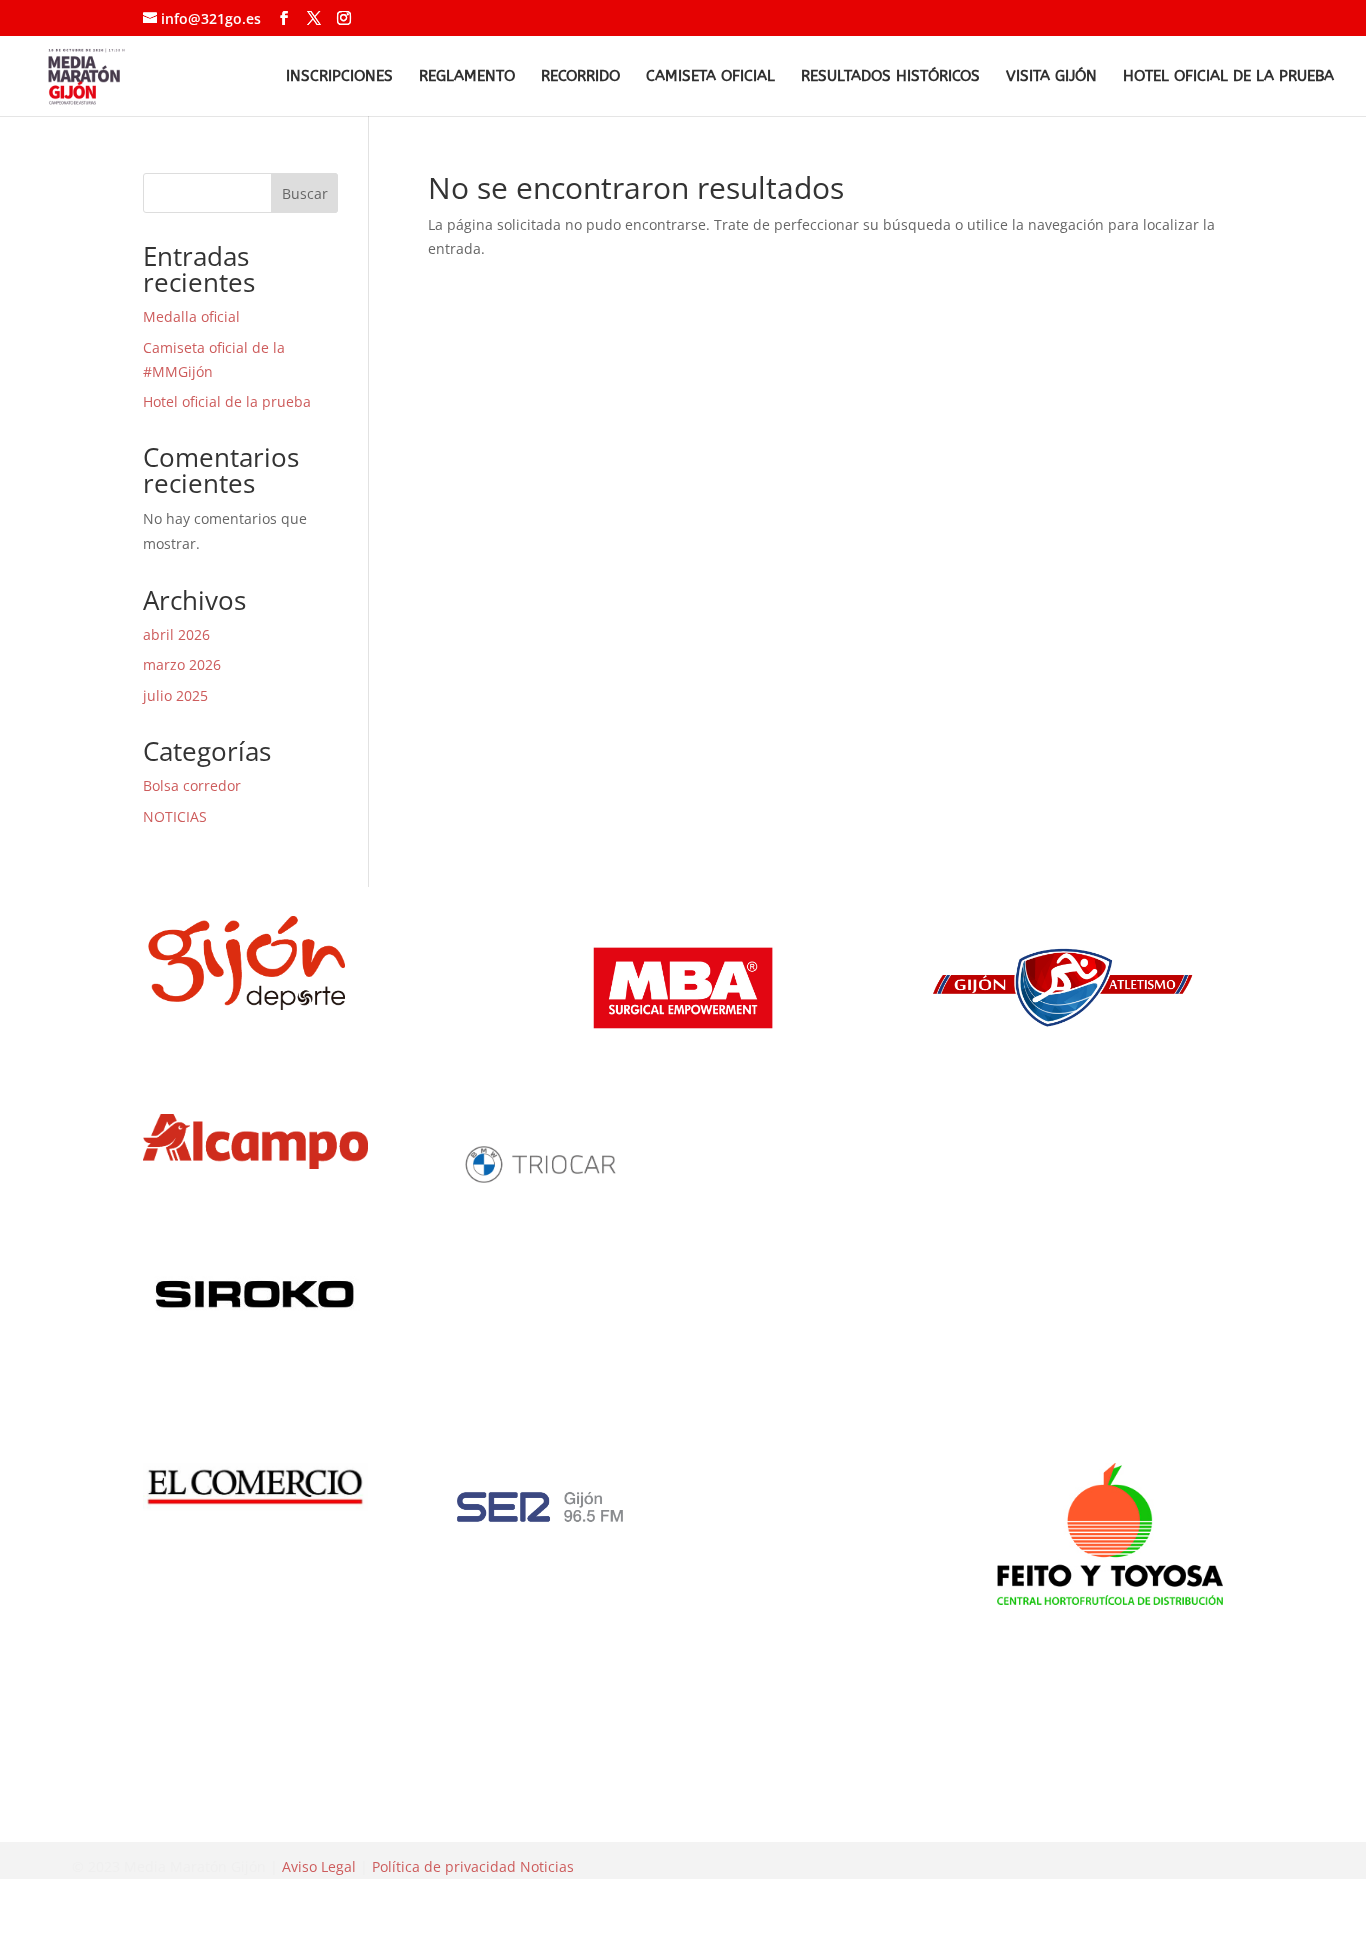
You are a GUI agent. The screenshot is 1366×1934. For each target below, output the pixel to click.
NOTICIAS (175, 816)
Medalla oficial (191, 316)
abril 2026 (176, 634)
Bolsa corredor (192, 785)
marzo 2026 (182, 664)
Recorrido (580, 77)
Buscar (305, 193)
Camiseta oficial (710, 77)
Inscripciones (339, 77)
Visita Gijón (1051, 77)
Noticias (547, 1866)
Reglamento (467, 77)
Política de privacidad (444, 1866)
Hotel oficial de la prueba (1228, 77)
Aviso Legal (319, 1866)
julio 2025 (175, 695)
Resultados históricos (890, 77)
